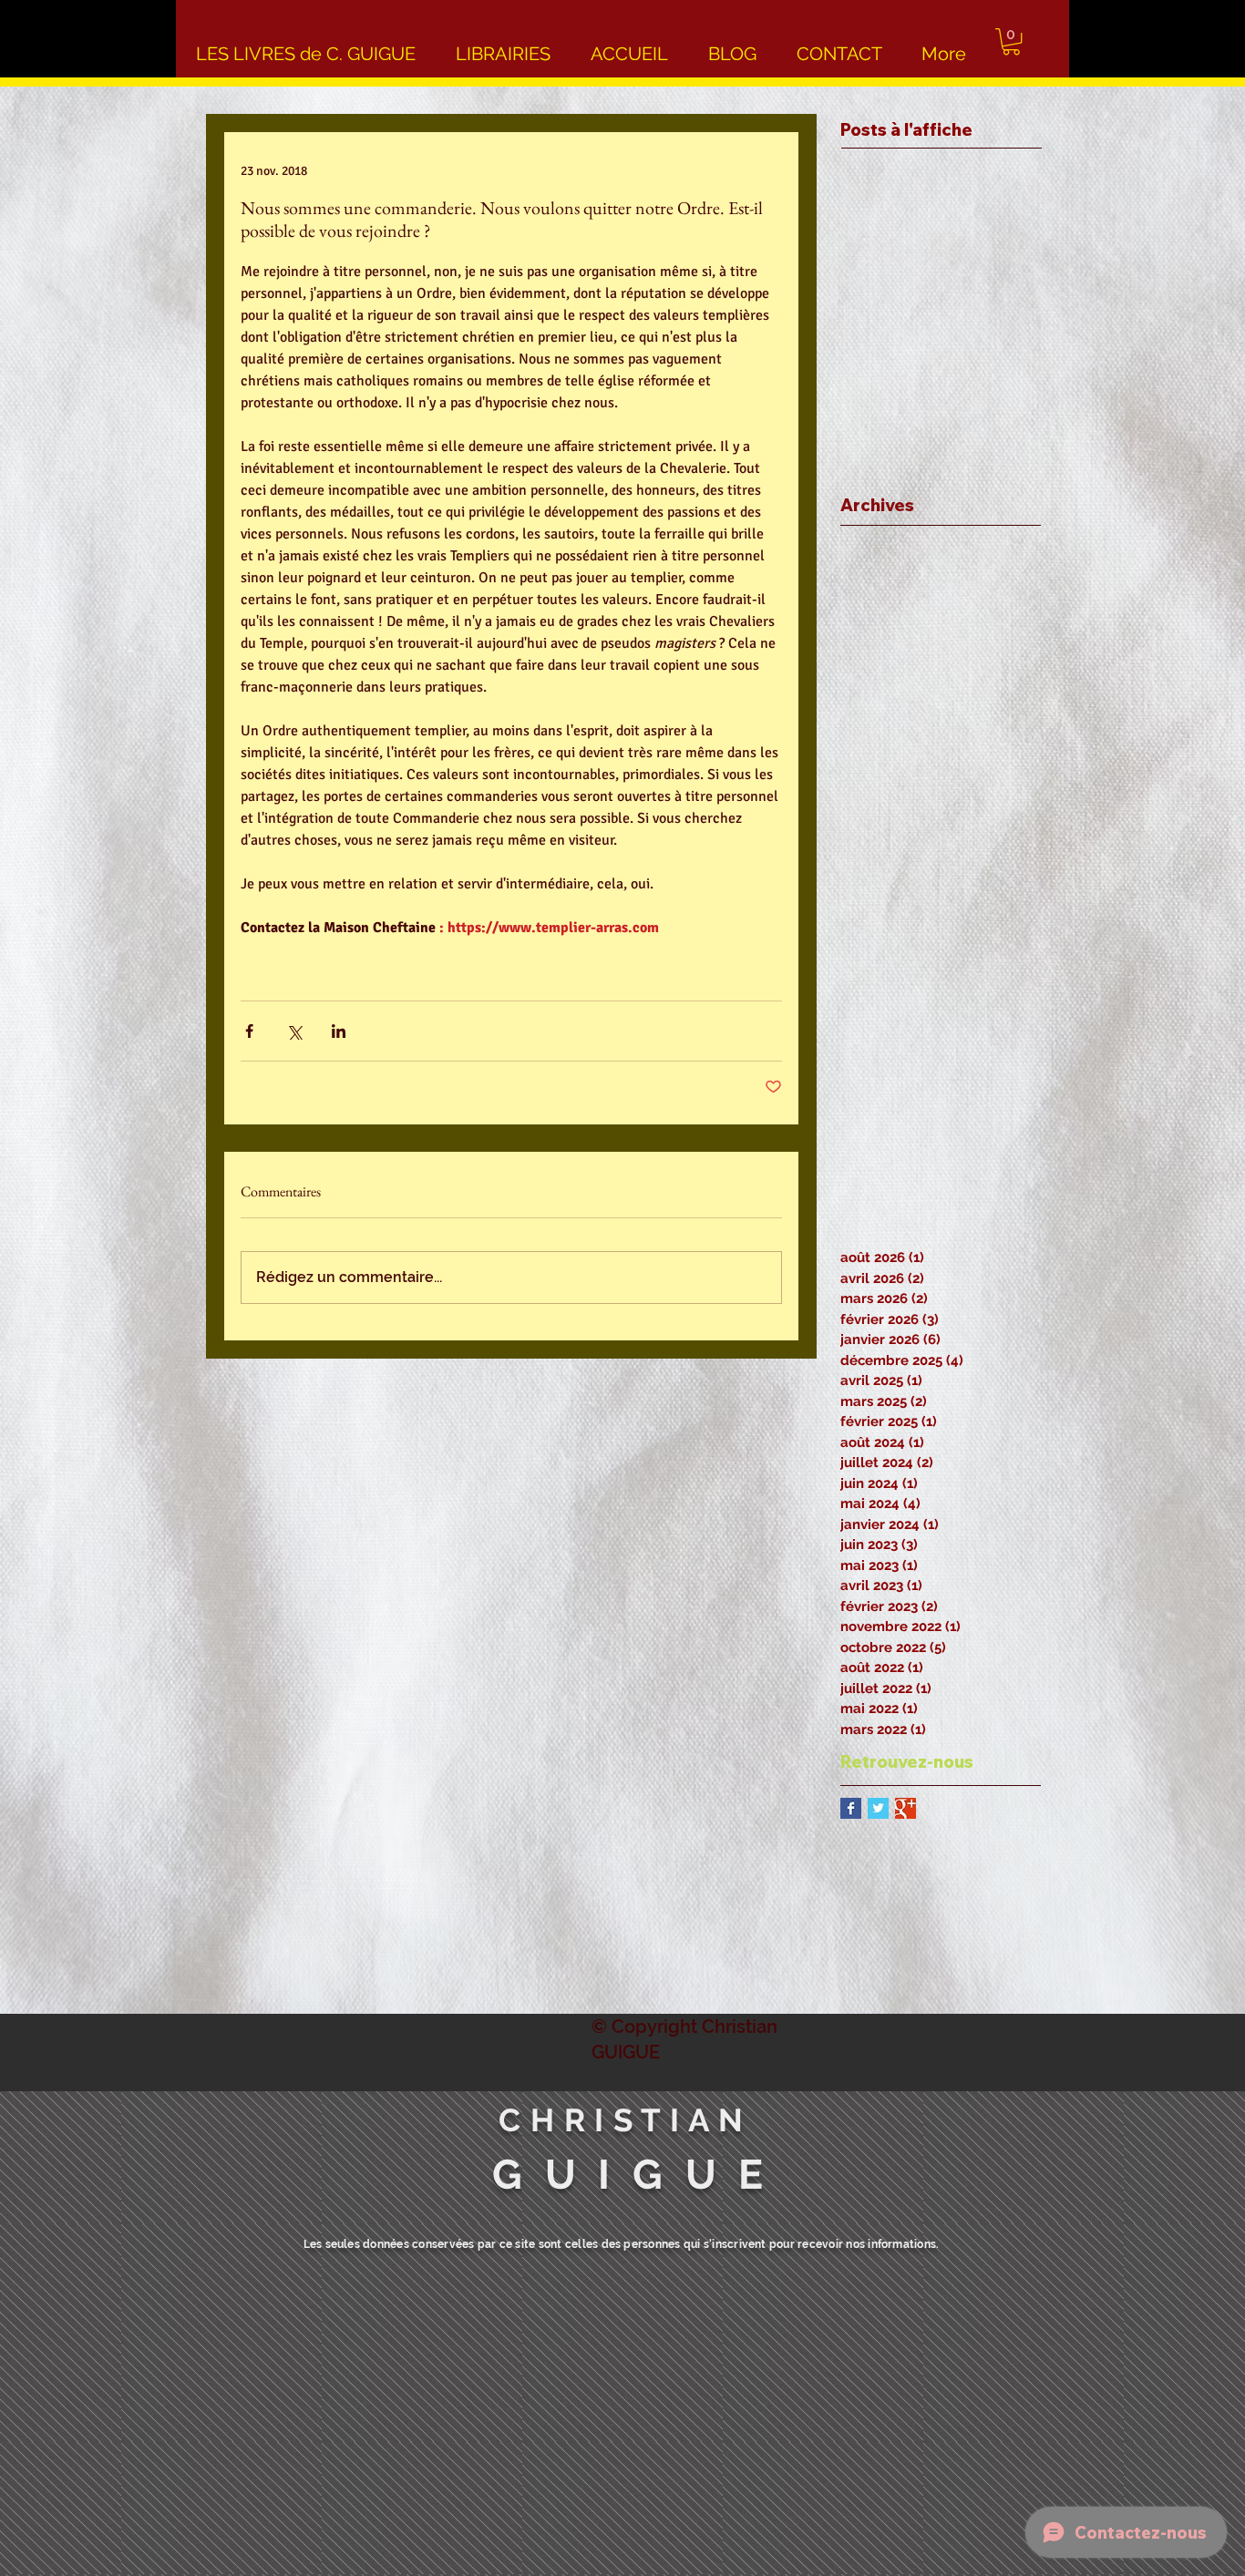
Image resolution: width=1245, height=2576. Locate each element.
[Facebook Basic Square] (851, 1808)
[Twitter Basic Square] (878, 1808)
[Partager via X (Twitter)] (294, 1031)
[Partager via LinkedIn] (339, 1031)
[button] (1011, 41)
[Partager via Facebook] (249, 1031)
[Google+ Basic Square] (905, 1808)
